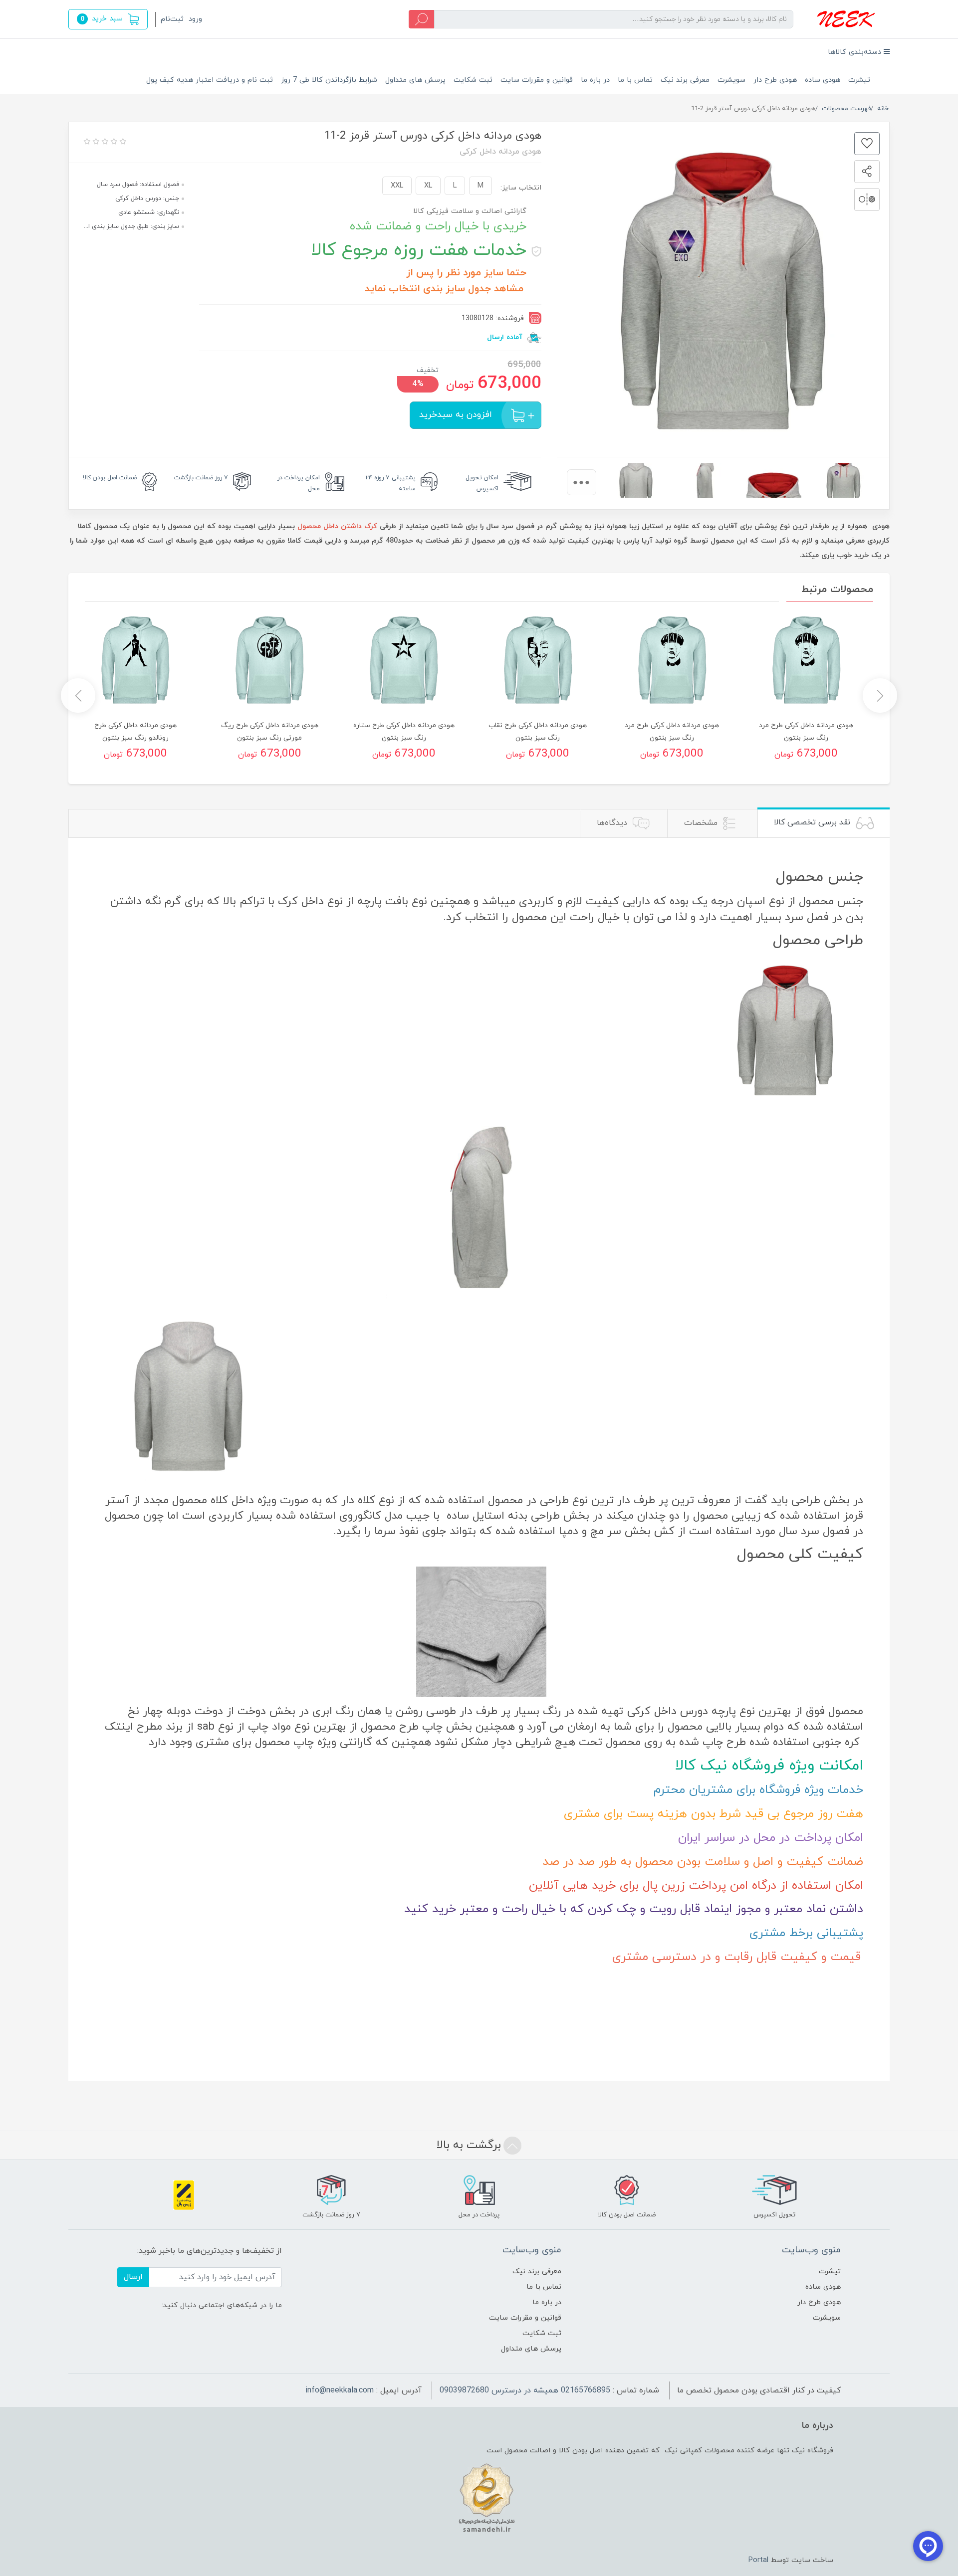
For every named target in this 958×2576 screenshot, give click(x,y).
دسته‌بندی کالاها (856, 52)
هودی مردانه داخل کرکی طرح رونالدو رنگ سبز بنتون (135, 732)
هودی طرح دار (775, 80)
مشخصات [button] (702, 823)
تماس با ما (635, 80)
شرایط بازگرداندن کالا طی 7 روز (329, 80)
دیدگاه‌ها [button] (613, 823)
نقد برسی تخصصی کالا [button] (813, 822)
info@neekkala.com (340, 2390)
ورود (195, 19)
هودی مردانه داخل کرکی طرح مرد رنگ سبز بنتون (806, 732)
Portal (758, 2560)
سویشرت (731, 80)
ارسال (133, 2277)
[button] (108, 19)
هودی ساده (823, 80)
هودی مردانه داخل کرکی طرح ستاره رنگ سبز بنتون (404, 732)
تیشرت (859, 80)
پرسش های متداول (415, 80)
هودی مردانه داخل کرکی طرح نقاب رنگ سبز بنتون (538, 732)
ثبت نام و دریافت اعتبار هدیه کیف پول (210, 80)
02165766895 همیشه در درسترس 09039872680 (525, 2390)
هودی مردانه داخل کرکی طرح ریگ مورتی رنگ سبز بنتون (270, 732)
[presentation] (582, 482)
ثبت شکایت (473, 80)
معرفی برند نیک (685, 80)
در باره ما (595, 80)
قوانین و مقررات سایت (537, 80)
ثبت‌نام (172, 19)
